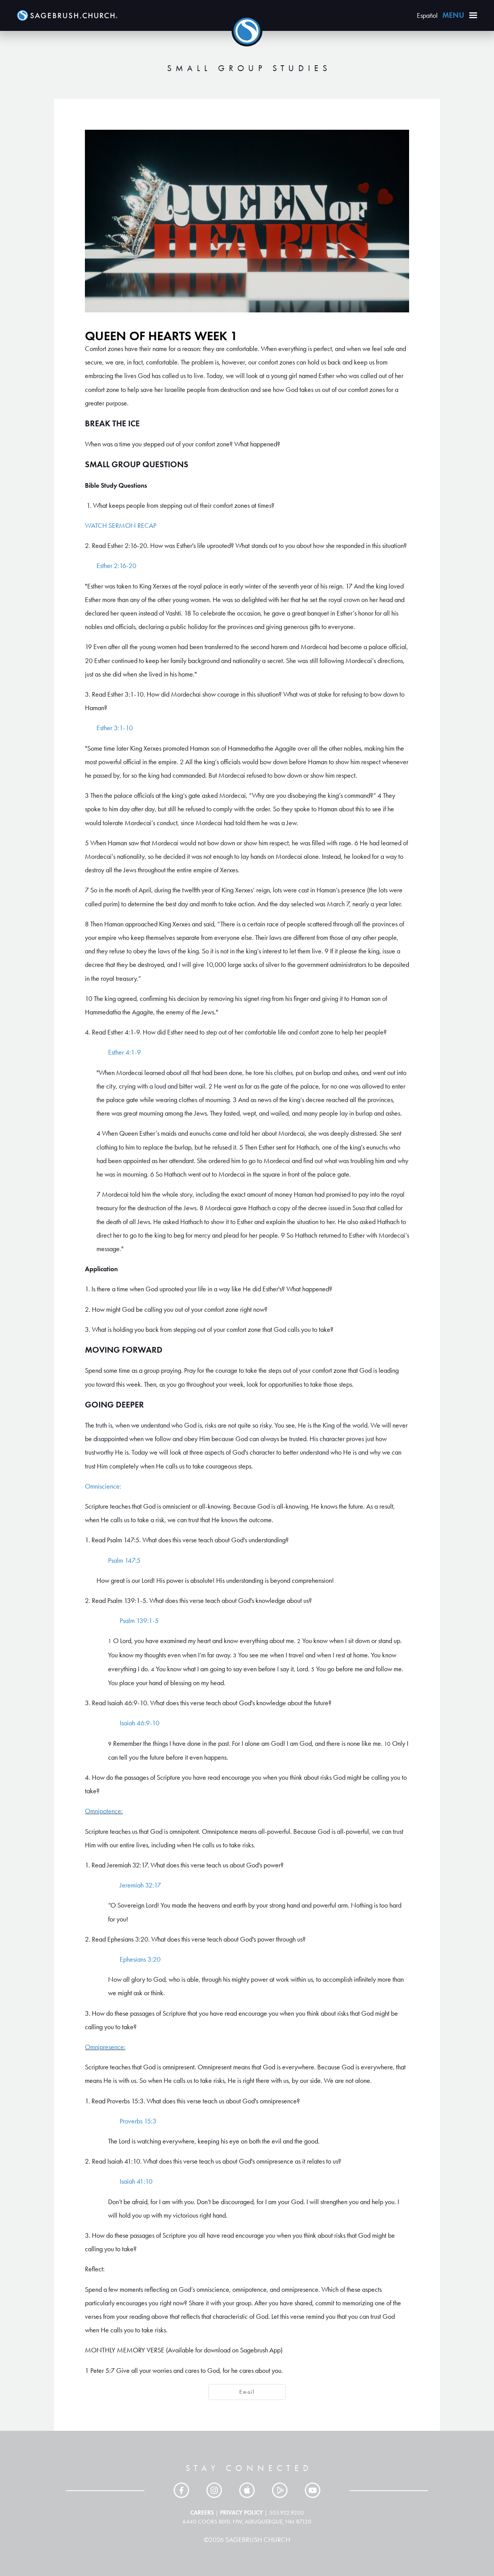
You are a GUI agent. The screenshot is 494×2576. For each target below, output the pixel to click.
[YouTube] (313, 2490)
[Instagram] (214, 2490)
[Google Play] (280, 2490)
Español (427, 15)
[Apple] (247, 2490)
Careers (202, 2512)
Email (247, 2392)
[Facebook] (181, 2490)
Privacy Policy (241, 2512)
